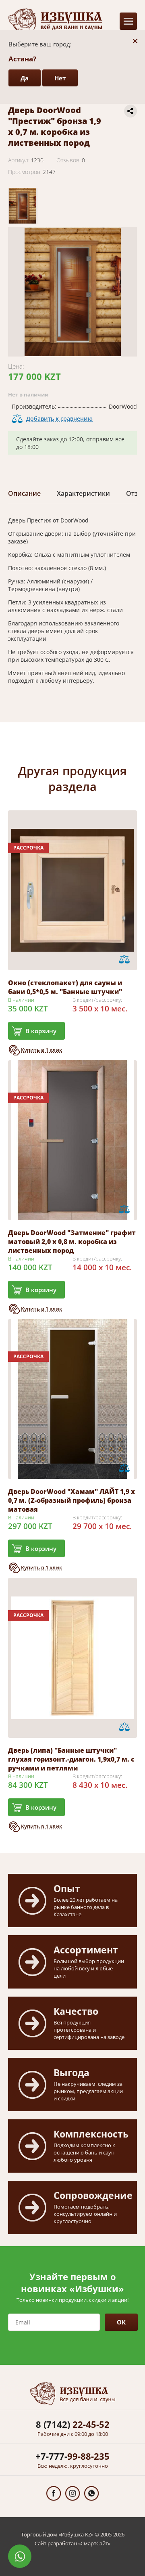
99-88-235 (72, 2456)
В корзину (41, 1031)
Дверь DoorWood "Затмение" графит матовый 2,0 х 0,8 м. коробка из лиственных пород (72, 1242)
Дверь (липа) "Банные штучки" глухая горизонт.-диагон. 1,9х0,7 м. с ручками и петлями (71, 1759)
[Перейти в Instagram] (73, 2493)
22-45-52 (73, 2424)
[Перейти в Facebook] (54, 2493)
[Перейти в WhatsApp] (92, 2493)
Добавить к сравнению (59, 418)
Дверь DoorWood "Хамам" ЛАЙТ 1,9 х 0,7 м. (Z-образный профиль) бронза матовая (71, 1500)
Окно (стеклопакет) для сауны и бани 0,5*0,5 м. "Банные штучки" (65, 987)
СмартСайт (94, 2543)
